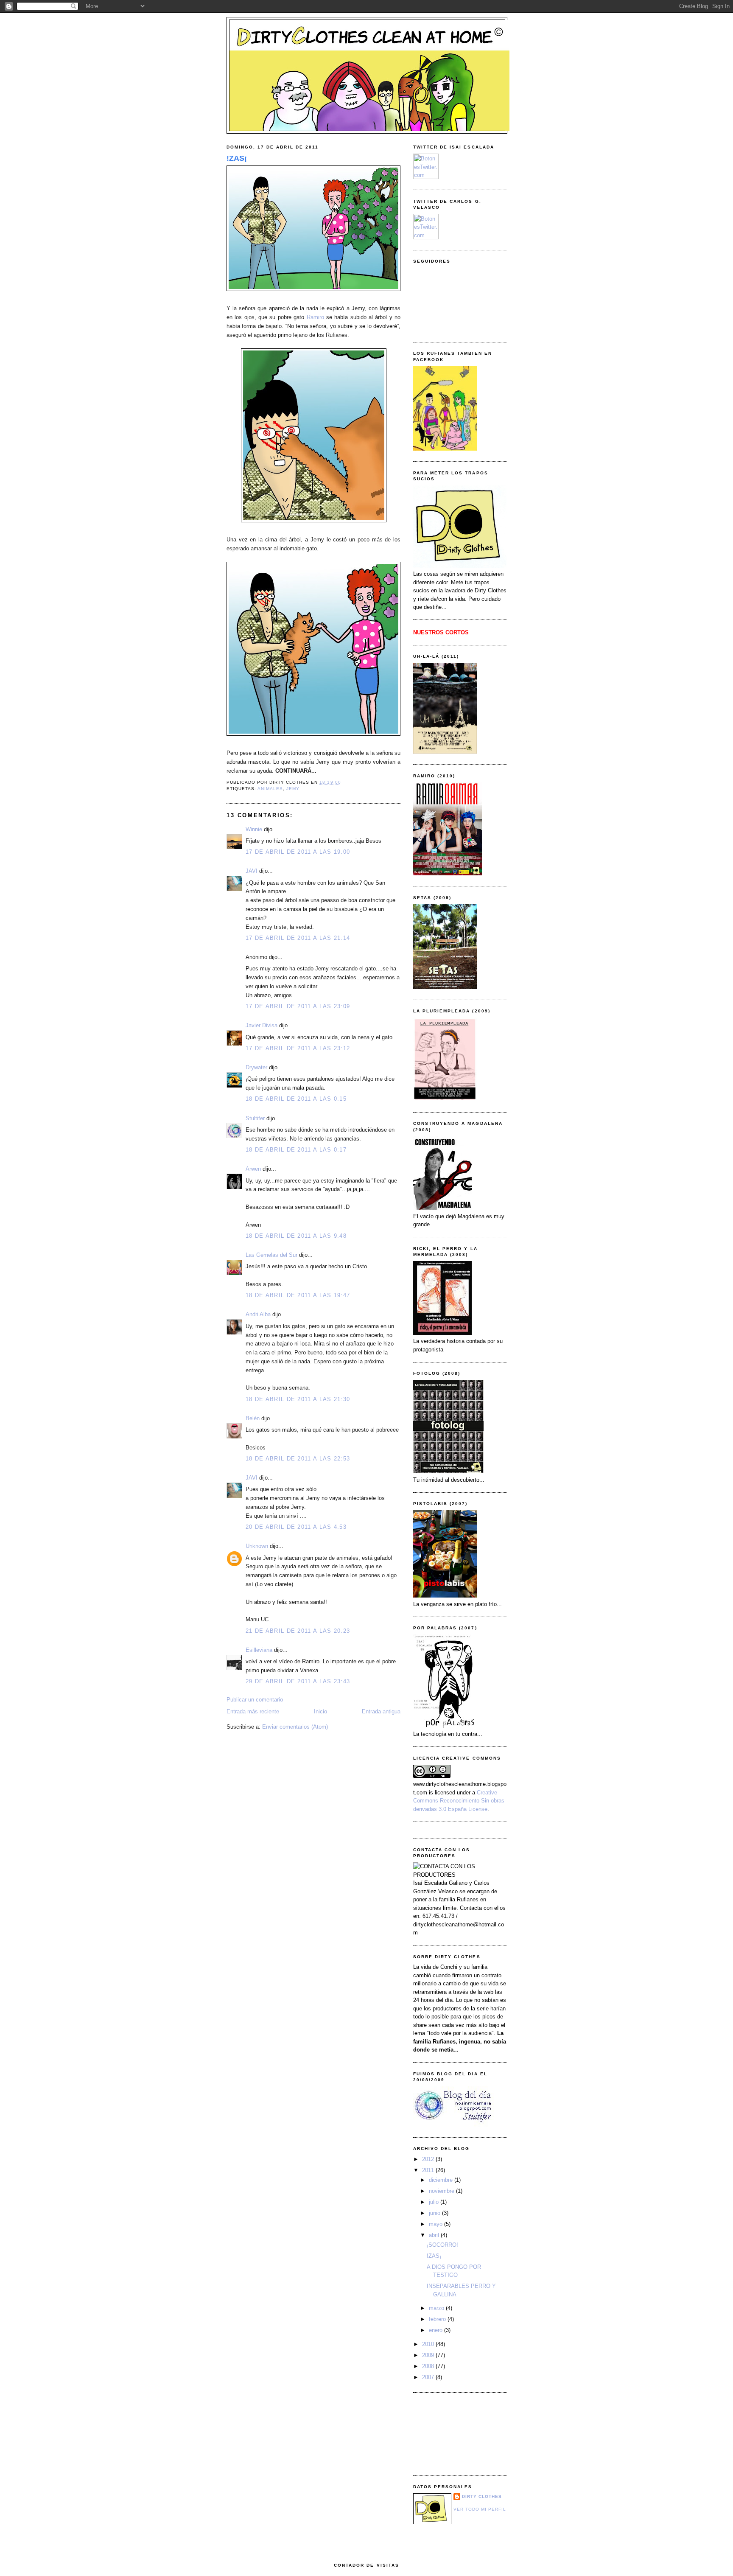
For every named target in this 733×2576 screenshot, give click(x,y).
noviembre (442, 2191)
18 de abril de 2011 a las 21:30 (298, 1399)
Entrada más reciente (253, 1711)
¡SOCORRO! (442, 2245)
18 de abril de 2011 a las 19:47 (298, 1295)
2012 (429, 2159)
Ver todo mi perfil (480, 2509)
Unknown (257, 1546)
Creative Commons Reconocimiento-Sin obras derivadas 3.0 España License (459, 1801)
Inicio (320, 1711)
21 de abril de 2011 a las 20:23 (298, 1631)
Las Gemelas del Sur (271, 1255)
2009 (429, 2355)
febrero (438, 2319)
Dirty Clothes (482, 2496)
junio (435, 2213)
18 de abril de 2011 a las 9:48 (296, 1236)
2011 (429, 2170)
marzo (437, 2308)
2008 (429, 2366)
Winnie (254, 829)
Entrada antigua (381, 1711)
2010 (429, 2344)
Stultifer (255, 1118)
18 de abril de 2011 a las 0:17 (296, 1150)
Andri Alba (258, 1314)
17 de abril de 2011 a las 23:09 (298, 1006)
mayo (436, 2224)
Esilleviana (259, 1650)
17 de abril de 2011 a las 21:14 (298, 938)
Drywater (256, 1067)
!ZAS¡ (237, 158)
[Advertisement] (451, 2433)
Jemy (293, 789)
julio (435, 2202)
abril (435, 2235)
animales (270, 789)
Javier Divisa (262, 1025)
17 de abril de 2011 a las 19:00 (298, 852)
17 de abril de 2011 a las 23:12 (298, 1048)
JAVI (252, 871)
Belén (253, 1418)
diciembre (442, 2180)
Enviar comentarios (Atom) (295, 1727)
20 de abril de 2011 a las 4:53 (296, 1527)
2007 (429, 2377)
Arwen (253, 1169)
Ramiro (315, 317)
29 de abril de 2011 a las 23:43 (298, 1681)
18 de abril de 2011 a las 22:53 (298, 1459)
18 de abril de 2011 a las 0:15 (296, 1099)
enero (436, 2330)
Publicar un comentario (255, 1700)
